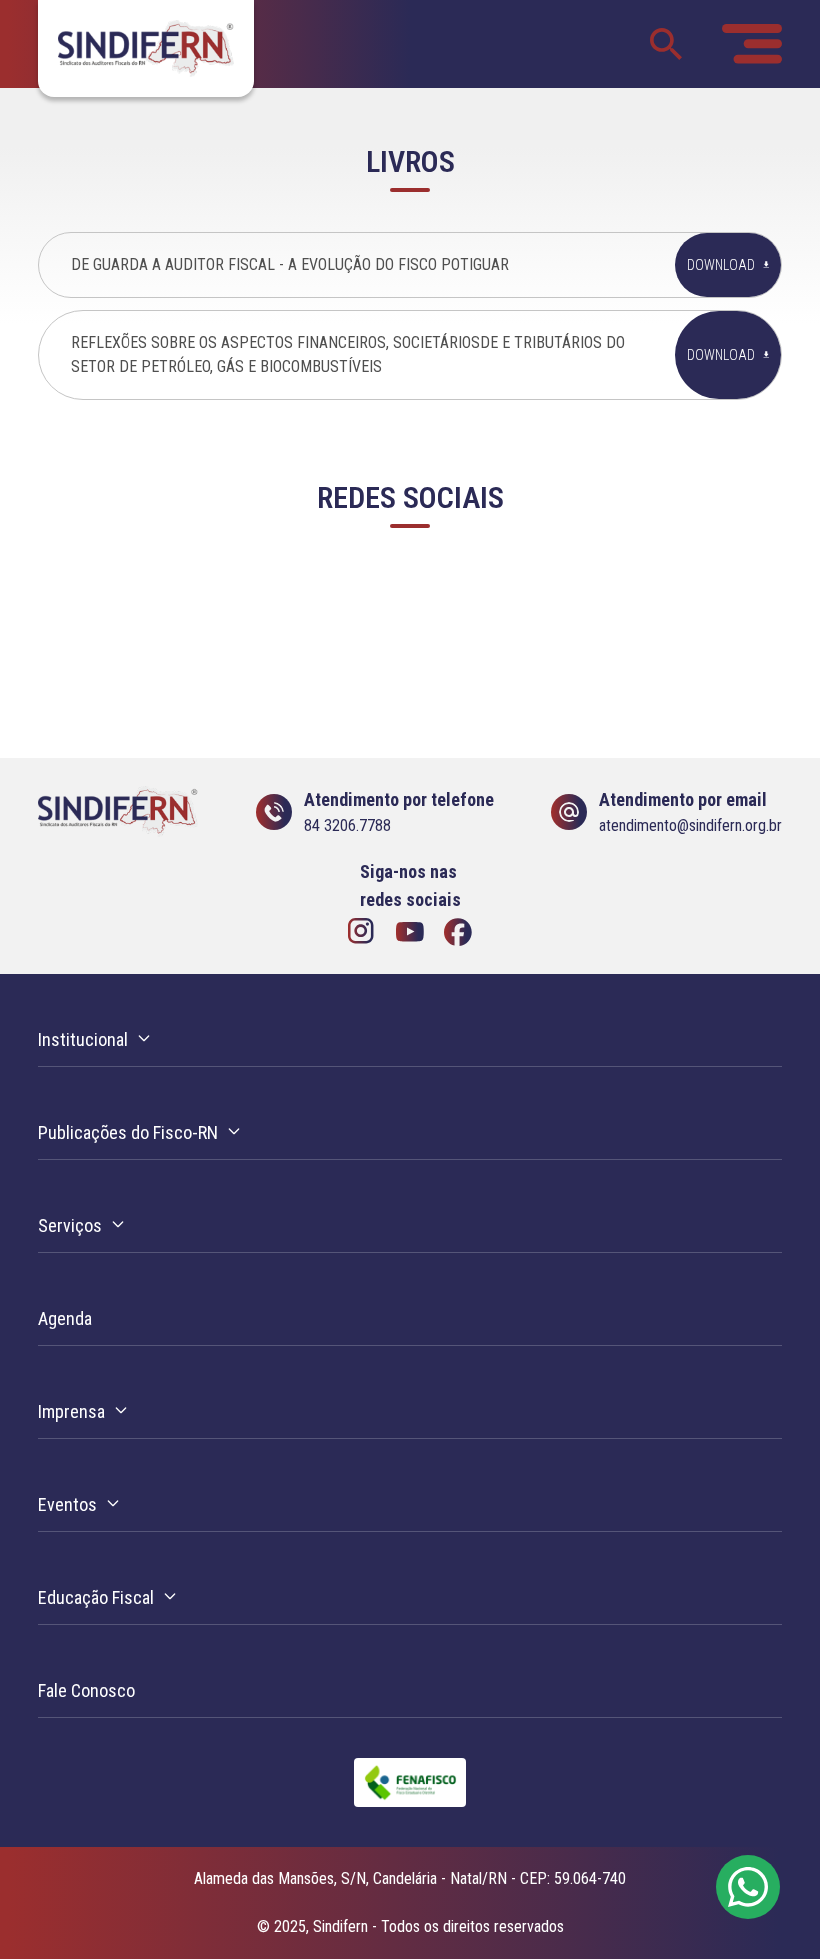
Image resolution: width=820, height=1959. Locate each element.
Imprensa (71, 1411)
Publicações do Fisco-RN (128, 1132)
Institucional (83, 1039)
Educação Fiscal (96, 1597)
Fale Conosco (86, 1690)
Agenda (65, 1318)
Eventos (67, 1504)
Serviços (70, 1225)
